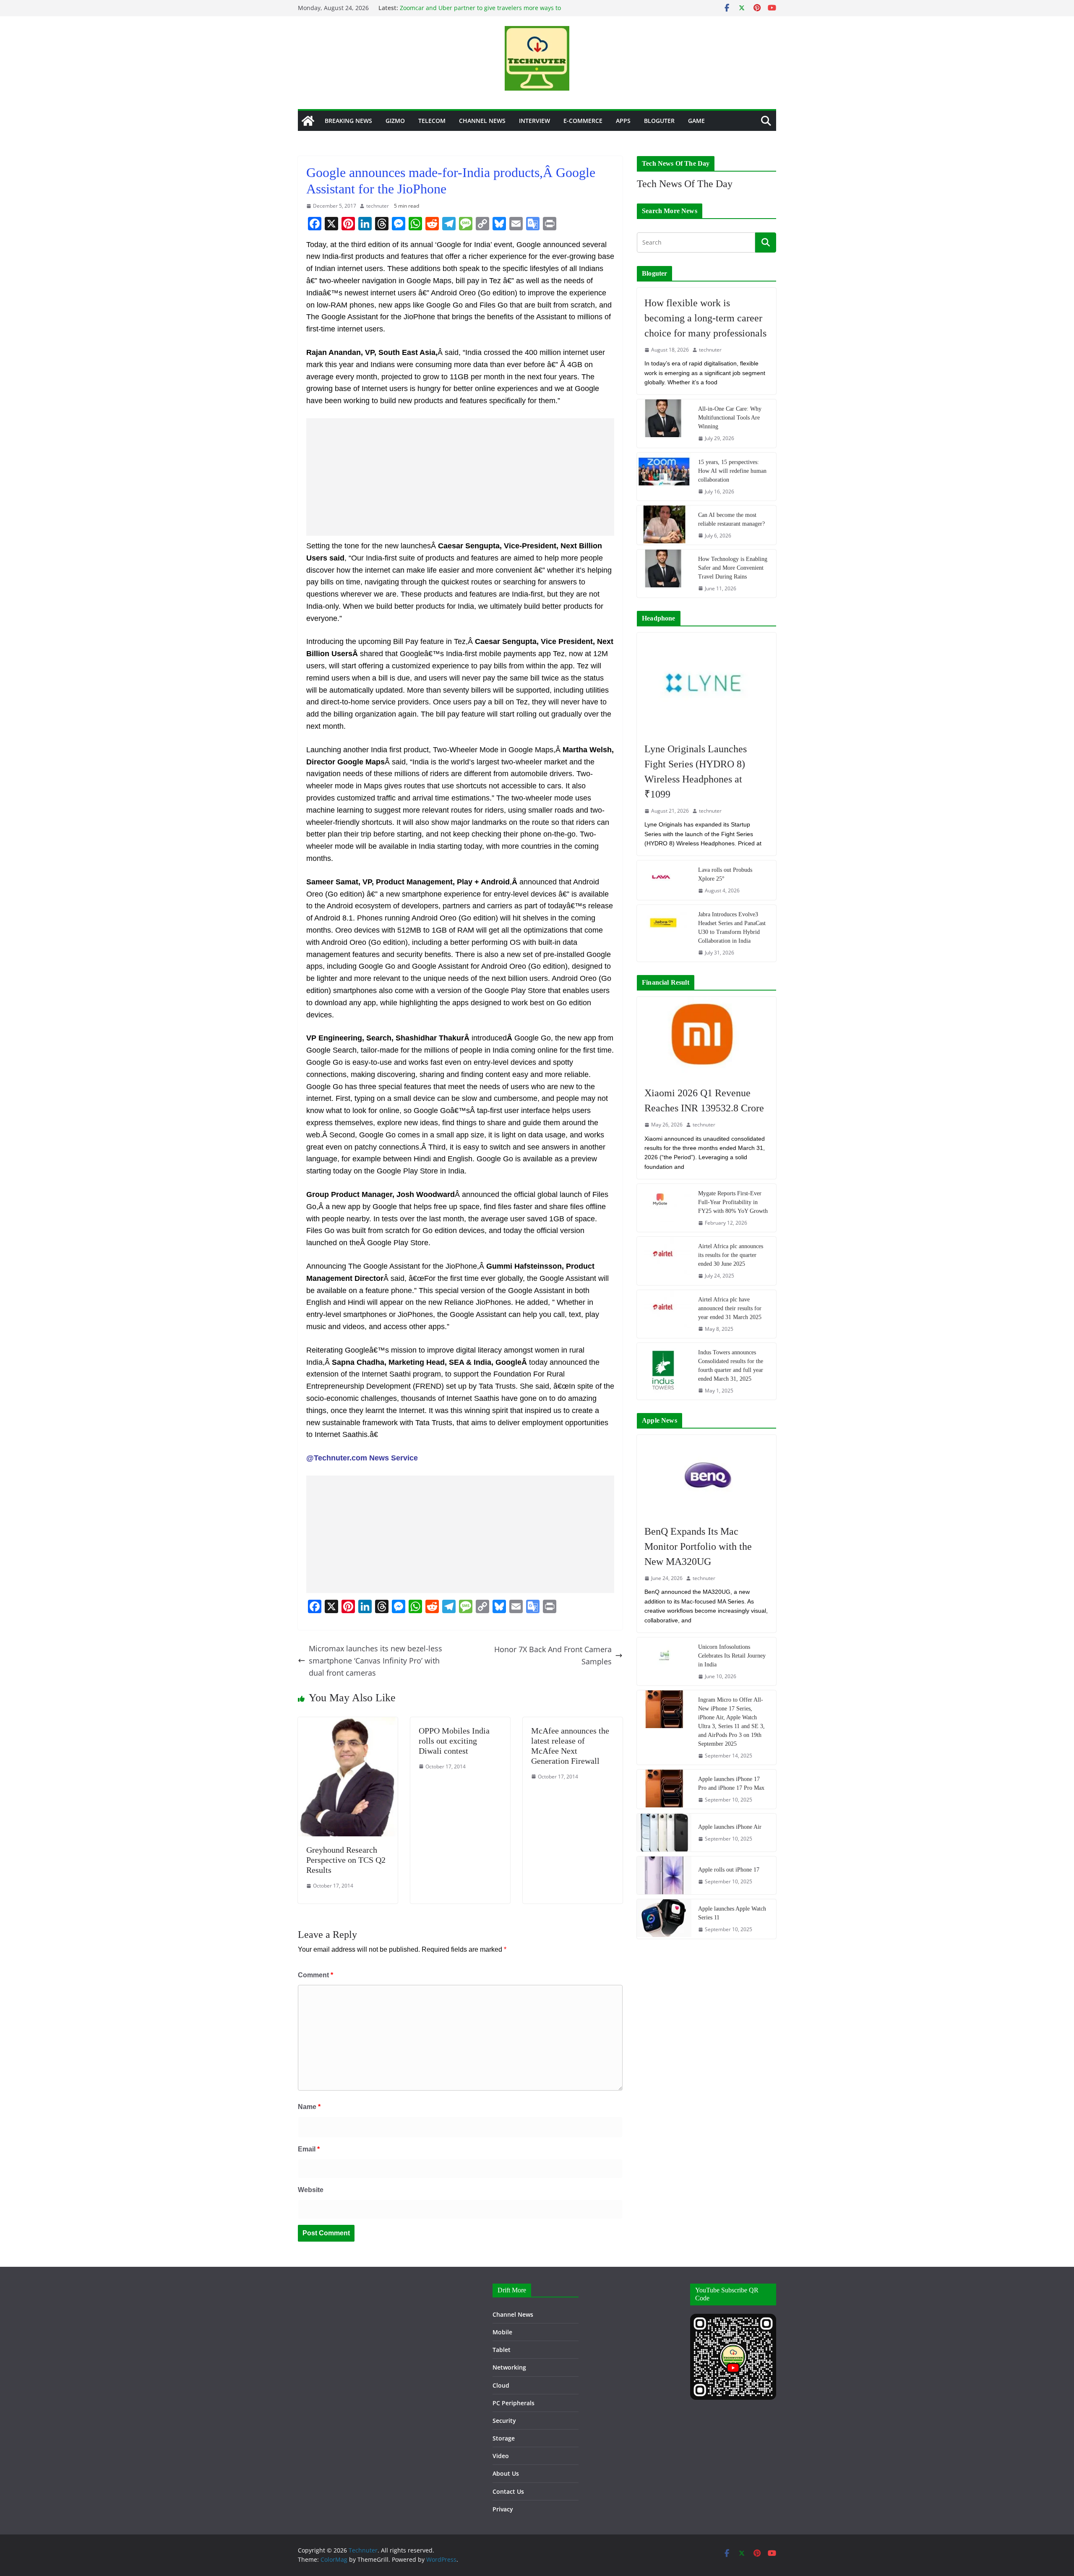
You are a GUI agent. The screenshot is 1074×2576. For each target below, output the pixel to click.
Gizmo (395, 121)
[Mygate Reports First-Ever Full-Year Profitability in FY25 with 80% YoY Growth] (664, 1208)
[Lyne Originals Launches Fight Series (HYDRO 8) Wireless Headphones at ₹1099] (706, 683)
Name (309, 2107)
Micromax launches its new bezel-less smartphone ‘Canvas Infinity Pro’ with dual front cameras (375, 1661)
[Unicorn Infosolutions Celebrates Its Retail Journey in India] (664, 1661)
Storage (504, 2438)
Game (696, 121)
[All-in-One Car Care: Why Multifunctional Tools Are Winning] (664, 423)
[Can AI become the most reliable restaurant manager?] (664, 525)
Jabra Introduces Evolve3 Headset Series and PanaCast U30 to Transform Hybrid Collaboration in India (732, 928)
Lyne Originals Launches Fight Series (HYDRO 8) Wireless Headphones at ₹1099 (696, 772)
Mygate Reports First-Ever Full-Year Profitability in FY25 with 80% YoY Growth (733, 1202)
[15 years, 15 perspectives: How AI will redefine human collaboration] (664, 477)
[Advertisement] (460, 477)
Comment (315, 1975)
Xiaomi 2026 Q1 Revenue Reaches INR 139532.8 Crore (704, 1100)
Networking (509, 2367)
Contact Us (508, 2491)
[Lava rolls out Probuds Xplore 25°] (664, 880)
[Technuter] (308, 121)
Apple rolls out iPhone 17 (729, 1870)
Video (501, 2456)
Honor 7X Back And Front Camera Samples (553, 1655)
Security (504, 2421)
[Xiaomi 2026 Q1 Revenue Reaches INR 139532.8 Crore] (706, 1038)
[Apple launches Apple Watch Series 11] (664, 1919)
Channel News (482, 121)
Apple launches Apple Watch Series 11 (732, 1913)
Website (311, 2190)
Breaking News (348, 121)
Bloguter (659, 121)
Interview (534, 121)
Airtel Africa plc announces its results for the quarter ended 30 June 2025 (731, 1255)
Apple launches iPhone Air (730, 1827)
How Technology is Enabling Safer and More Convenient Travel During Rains (733, 568)
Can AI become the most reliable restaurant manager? (731, 519)
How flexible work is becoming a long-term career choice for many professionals (705, 318)
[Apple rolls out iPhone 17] (664, 1875)
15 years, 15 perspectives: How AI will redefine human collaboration (732, 471)
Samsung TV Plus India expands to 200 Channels (468, 8)
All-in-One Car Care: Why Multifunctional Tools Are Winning (730, 418)
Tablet (502, 2350)
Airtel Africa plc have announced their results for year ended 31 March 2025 (730, 1308)
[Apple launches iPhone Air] (664, 1833)
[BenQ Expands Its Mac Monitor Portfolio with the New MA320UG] (706, 1476)
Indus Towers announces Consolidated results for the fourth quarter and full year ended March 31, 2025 (731, 1366)
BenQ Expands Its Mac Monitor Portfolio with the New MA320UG (698, 1546)
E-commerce (583, 121)
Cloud (501, 2385)
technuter (378, 206)
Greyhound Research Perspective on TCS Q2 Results (346, 1860)
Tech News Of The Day (685, 184)
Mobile (502, 2332)
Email (309, 2149)
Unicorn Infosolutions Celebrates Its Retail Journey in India (732, 1656)
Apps (623, 121)
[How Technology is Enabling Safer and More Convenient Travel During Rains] (664, 574)
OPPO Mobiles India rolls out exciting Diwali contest (454, 1741)
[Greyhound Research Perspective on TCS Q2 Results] (348, 1723)
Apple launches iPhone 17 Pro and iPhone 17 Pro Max (731, 1783)
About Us (506, 2473)
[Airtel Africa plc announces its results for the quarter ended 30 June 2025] (664, 1261)
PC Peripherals (514, 2403)
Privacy (503, 2509)
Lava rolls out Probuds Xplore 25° (725, 874)
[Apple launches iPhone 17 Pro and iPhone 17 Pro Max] (664, 1789)
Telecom (432, 121)
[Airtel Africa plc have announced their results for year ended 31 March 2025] (664, 1314)
